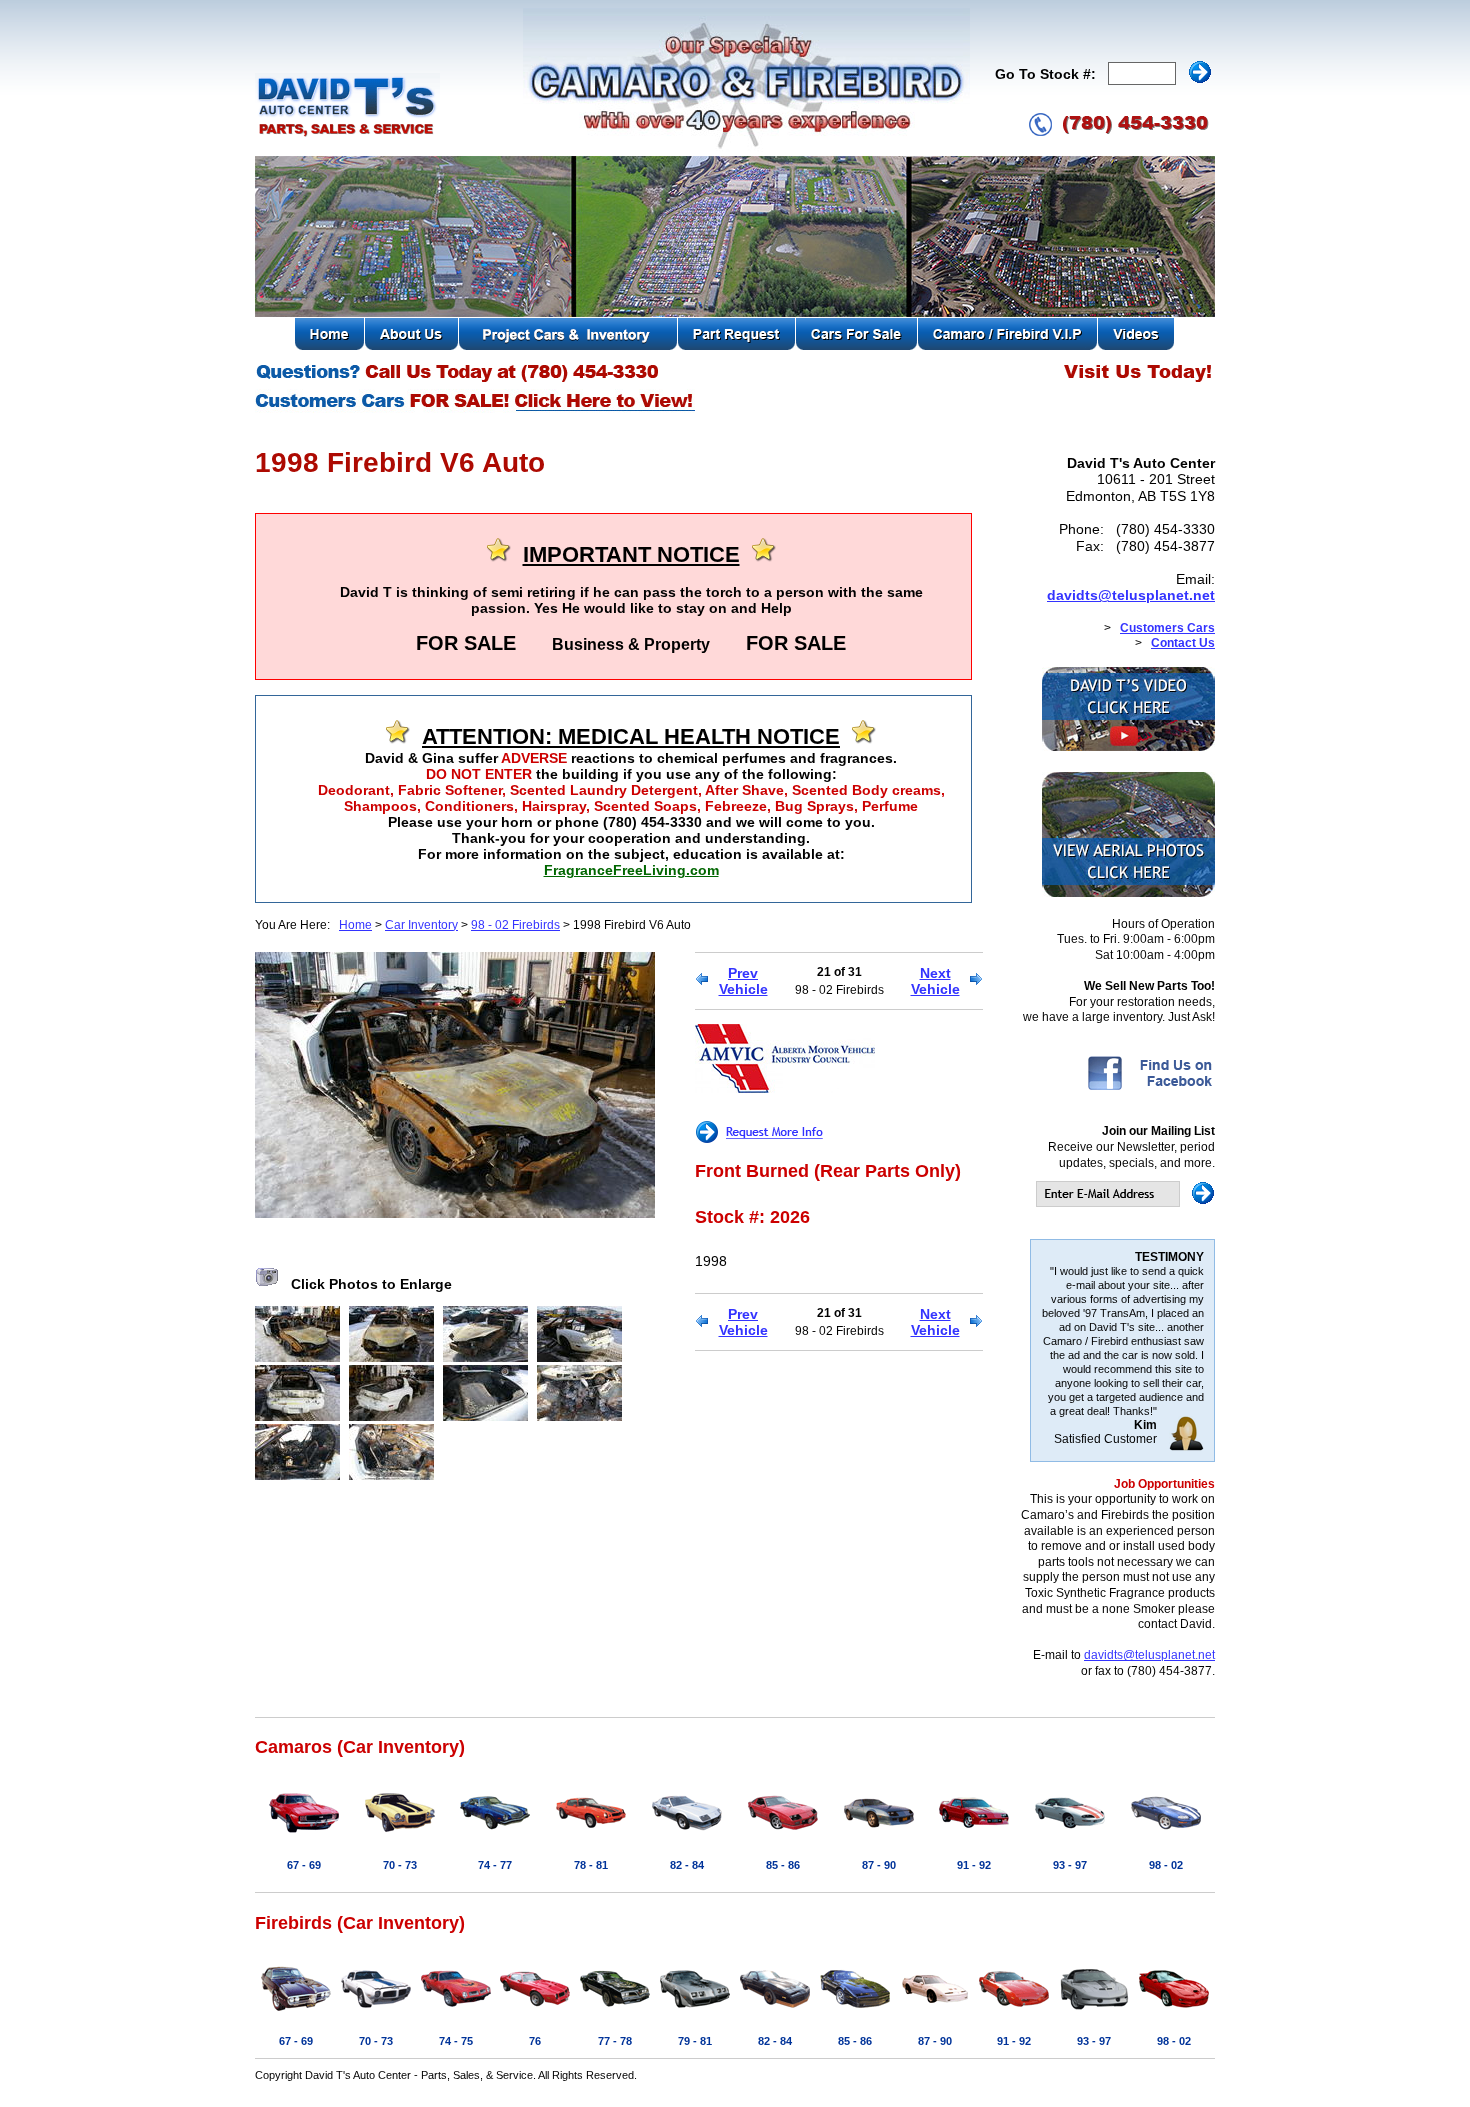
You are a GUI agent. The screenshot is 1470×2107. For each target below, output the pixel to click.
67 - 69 (304, 1865)
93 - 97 (1070, 1865)
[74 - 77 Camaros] (495, 1836)
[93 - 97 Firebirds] (1094, 2012)
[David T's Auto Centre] (347, 134)
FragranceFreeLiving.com (631, 870)
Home (355, 925)
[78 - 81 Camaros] (591, 1836)
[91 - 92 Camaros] (974, 1836)
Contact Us (1183, 643)
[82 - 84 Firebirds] (775, 2012)
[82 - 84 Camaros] (687, 1836)
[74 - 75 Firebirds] (456, 2012)
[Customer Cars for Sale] (476, 410)
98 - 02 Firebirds (515, 925)
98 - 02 (1166, 1865)
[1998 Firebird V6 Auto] (455, 1213)
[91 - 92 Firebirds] (1014, 2012)
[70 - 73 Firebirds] (376, 2012)
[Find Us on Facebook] (1149, 1089)
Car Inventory (421, 925)
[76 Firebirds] (535, 2012)
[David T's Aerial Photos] (1128, 893)
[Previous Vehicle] (701, 981)
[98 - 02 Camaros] (1166, 1836)
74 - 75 (456, 2041)
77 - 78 (615, 2041)
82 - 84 (687, 1865)
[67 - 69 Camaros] (304, 1836)
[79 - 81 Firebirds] (695, 2012)
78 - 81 (591, 1865)
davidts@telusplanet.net (1131, 595)
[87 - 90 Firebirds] (935, 2012)
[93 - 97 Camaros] (1070, 1836)
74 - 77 (495, 1865)
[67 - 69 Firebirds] (296, 2012)
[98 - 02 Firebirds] (1174, 2012)
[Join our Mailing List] (1125, 1203)
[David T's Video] (1128, 747)
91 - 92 (974, 1865)
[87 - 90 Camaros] (879, 1836)
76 (535, 2041)
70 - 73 (400, 1865)
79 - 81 (695, 2041)
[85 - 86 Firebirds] (855, 2012)
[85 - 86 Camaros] (783, 1836)
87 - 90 (879, 1865)
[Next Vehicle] (976, 981)
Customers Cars (1167, 628)
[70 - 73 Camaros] (400, 1836)
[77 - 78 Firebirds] (615, 2012)
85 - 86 (783, 1865)
